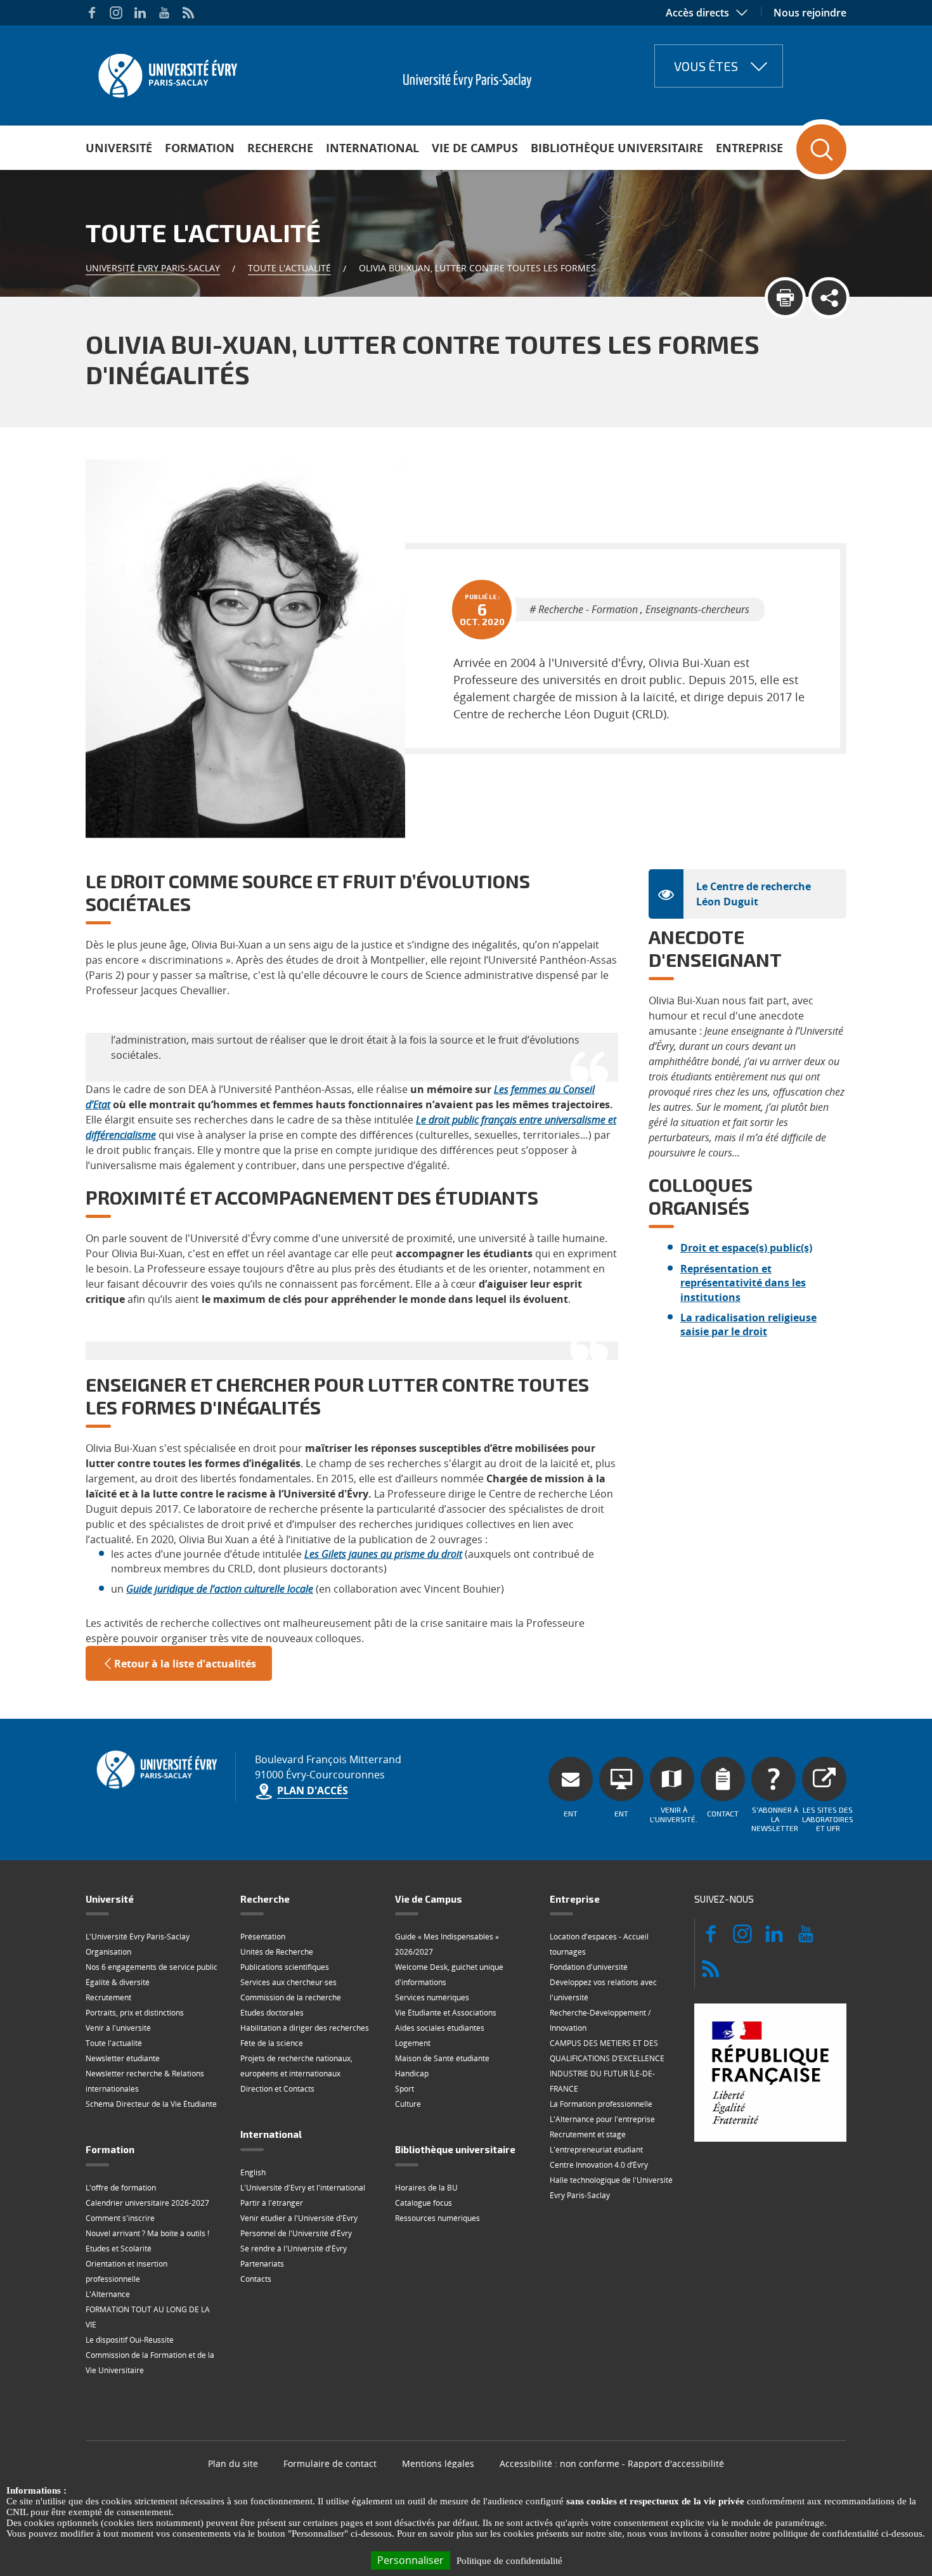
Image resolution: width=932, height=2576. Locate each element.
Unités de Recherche (277, 1952)
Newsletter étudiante (123, 2058)
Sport (405, 2089)
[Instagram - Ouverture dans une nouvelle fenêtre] (116, 13)
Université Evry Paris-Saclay (153, 268)
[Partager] (829, 298)
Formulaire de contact (330, 2463)
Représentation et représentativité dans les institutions (743, 1283)
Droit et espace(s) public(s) (746, 1248)
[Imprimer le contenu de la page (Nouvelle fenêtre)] (785, 298)
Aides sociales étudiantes (440, 2028)
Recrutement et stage (588, 2134)
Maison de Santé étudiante (442, 2058)
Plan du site (233, 2463)
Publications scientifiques (285, 1967)
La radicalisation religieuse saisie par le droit (748, 1324)
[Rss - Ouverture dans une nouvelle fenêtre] (188, 13)
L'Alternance (108, 2294)
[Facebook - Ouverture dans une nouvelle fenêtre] (92, 13)
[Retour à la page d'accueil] (166, 72)
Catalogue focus (424, 2203)
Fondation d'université (589, 1967)
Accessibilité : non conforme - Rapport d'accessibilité (612, 2463)
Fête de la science (272, 2043)
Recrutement (108, 1997)
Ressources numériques (437, 2218)
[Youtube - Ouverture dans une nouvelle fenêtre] (164, 13)
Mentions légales (438, 2463)
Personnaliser (411, 2560)
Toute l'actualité (289, 268)
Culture (408, 2104)
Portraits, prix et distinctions (135, 2013)
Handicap (412, 2074)
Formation (200, 148)
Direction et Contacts (277, 2089)
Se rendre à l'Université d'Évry (294, 2249)
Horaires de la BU (426, 2188)
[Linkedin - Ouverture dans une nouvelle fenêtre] (140, 13)
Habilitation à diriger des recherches (305, 2028)
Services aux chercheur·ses (288, 1982)
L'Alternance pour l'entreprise (602, 2119)
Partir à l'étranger (272, 2203)
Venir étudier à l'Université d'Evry (299, 2218)
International (372, 148)
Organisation (108, 1952)
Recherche (280, 148)
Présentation (263, 1937)
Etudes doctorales (272, 2013)
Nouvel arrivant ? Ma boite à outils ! (147, 2233)
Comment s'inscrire (120, 2218)
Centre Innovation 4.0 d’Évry (599, 2165)
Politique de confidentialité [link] (509, 2561)
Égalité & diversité (118, 1982)
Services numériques (432, 1997)
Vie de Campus (475, 148)
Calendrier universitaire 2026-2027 (147, 2203)
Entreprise (749, 148)
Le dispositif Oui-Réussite (130, 2340)
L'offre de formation (121, 2188)
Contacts (256, 2279)
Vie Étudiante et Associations (446, 2013)
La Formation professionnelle (601, 2104)
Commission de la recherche (291, 1997)
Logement (413, 2043)
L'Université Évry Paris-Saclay (138, 1937)
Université (119, 148)
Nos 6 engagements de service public (152, 1967)
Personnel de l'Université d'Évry (296, 2233)
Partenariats (262, 2264)
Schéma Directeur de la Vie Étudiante (151, 2104)
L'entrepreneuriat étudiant (596, 2150)
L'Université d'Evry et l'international (303, 2188)
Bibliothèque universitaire (617, 148)
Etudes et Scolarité (119, 2249)
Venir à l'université (118, 2028)
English (253, 2172)
